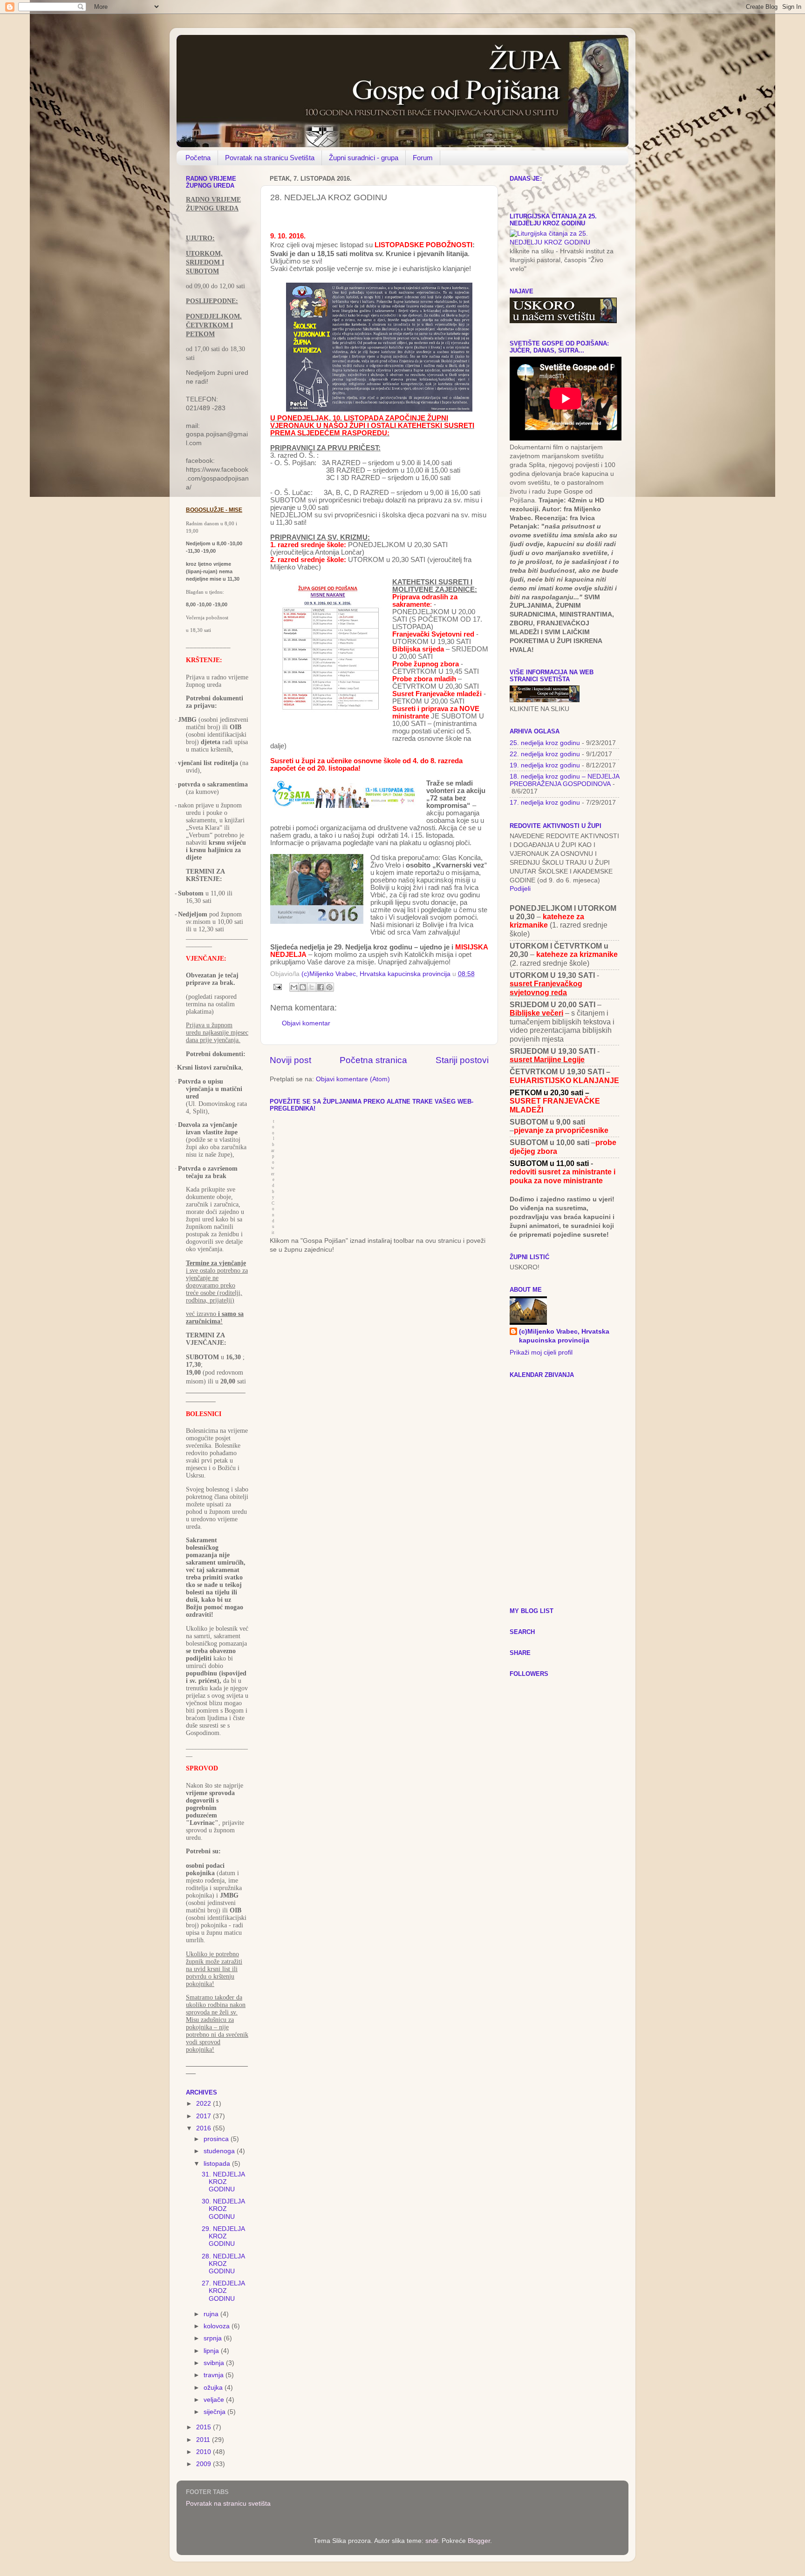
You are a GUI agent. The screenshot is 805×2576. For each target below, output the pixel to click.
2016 (205, 2128)
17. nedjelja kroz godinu (545, 803)
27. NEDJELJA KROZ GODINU (223, 2291)
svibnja (215, 2363)
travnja (215, 2375)
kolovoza (218, 2326)
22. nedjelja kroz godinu (545, 754)
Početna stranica (373, 1060)
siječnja (215, 2412)
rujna (212, 2314)
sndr (432, 2541)
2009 (205, 2464)
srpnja (214, 2338)
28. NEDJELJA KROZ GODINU (223, 2264)
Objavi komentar (306, 1023)
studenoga (220, 2151)
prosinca (217, 2139)
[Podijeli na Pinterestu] (329, 987)
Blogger (479, 2541)
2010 (205, 2452)
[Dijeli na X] (312, 987)
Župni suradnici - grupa (364, 158)
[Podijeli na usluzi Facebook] (321, 987)
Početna (198, 158)
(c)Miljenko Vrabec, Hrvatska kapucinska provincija (564, 1336)
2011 (204, 2440)
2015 (205, 2427)
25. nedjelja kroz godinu (545, 743)
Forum (423, 158)
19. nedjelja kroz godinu (545, 765)
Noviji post (290, 1060)
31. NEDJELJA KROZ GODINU (223, 2182)
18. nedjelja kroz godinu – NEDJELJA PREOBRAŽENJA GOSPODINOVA (564, 780)
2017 (205, 2116)
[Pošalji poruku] (277, 986)
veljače (215, 2400)
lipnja (212, 2351)
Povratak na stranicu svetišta (228, 2504)
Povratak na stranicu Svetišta (270, 158)
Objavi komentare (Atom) (353, 1079)
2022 (205, 2104)
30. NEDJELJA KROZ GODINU (223, 2209)
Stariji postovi (462, 1060)
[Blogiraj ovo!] (303, 987)
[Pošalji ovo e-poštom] (294, 987)
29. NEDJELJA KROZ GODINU (223, 2236)
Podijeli (520, 889)
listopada (218, 2164)
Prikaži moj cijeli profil (541, 1352)
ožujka (214, 2388)
